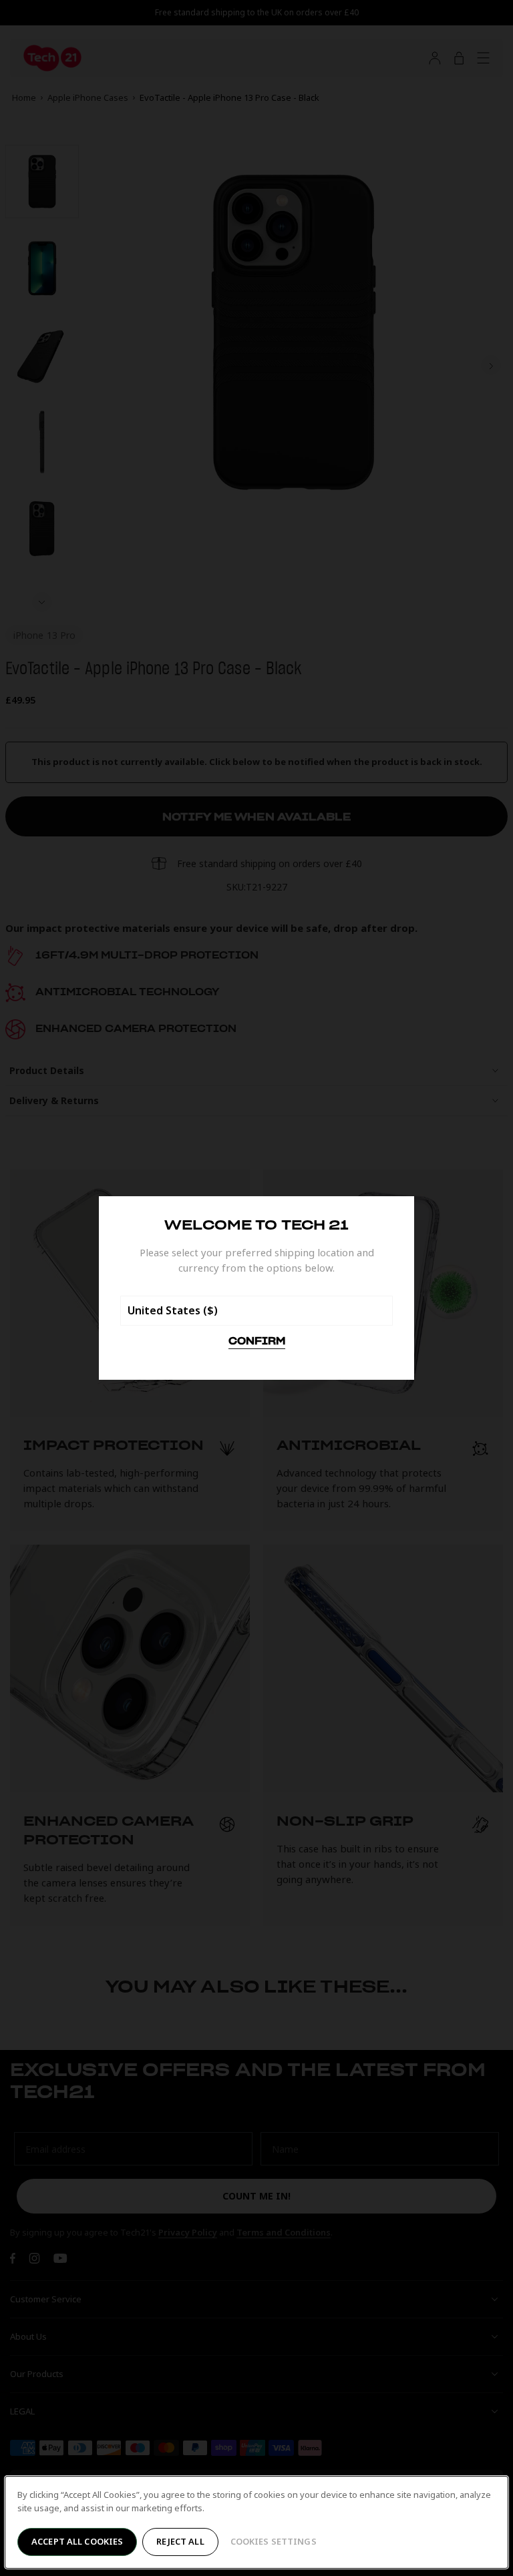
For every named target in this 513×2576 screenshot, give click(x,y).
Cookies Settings (274, 2541)
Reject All (180, 2541)
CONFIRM (257, 1342)
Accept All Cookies (77, 2541)
